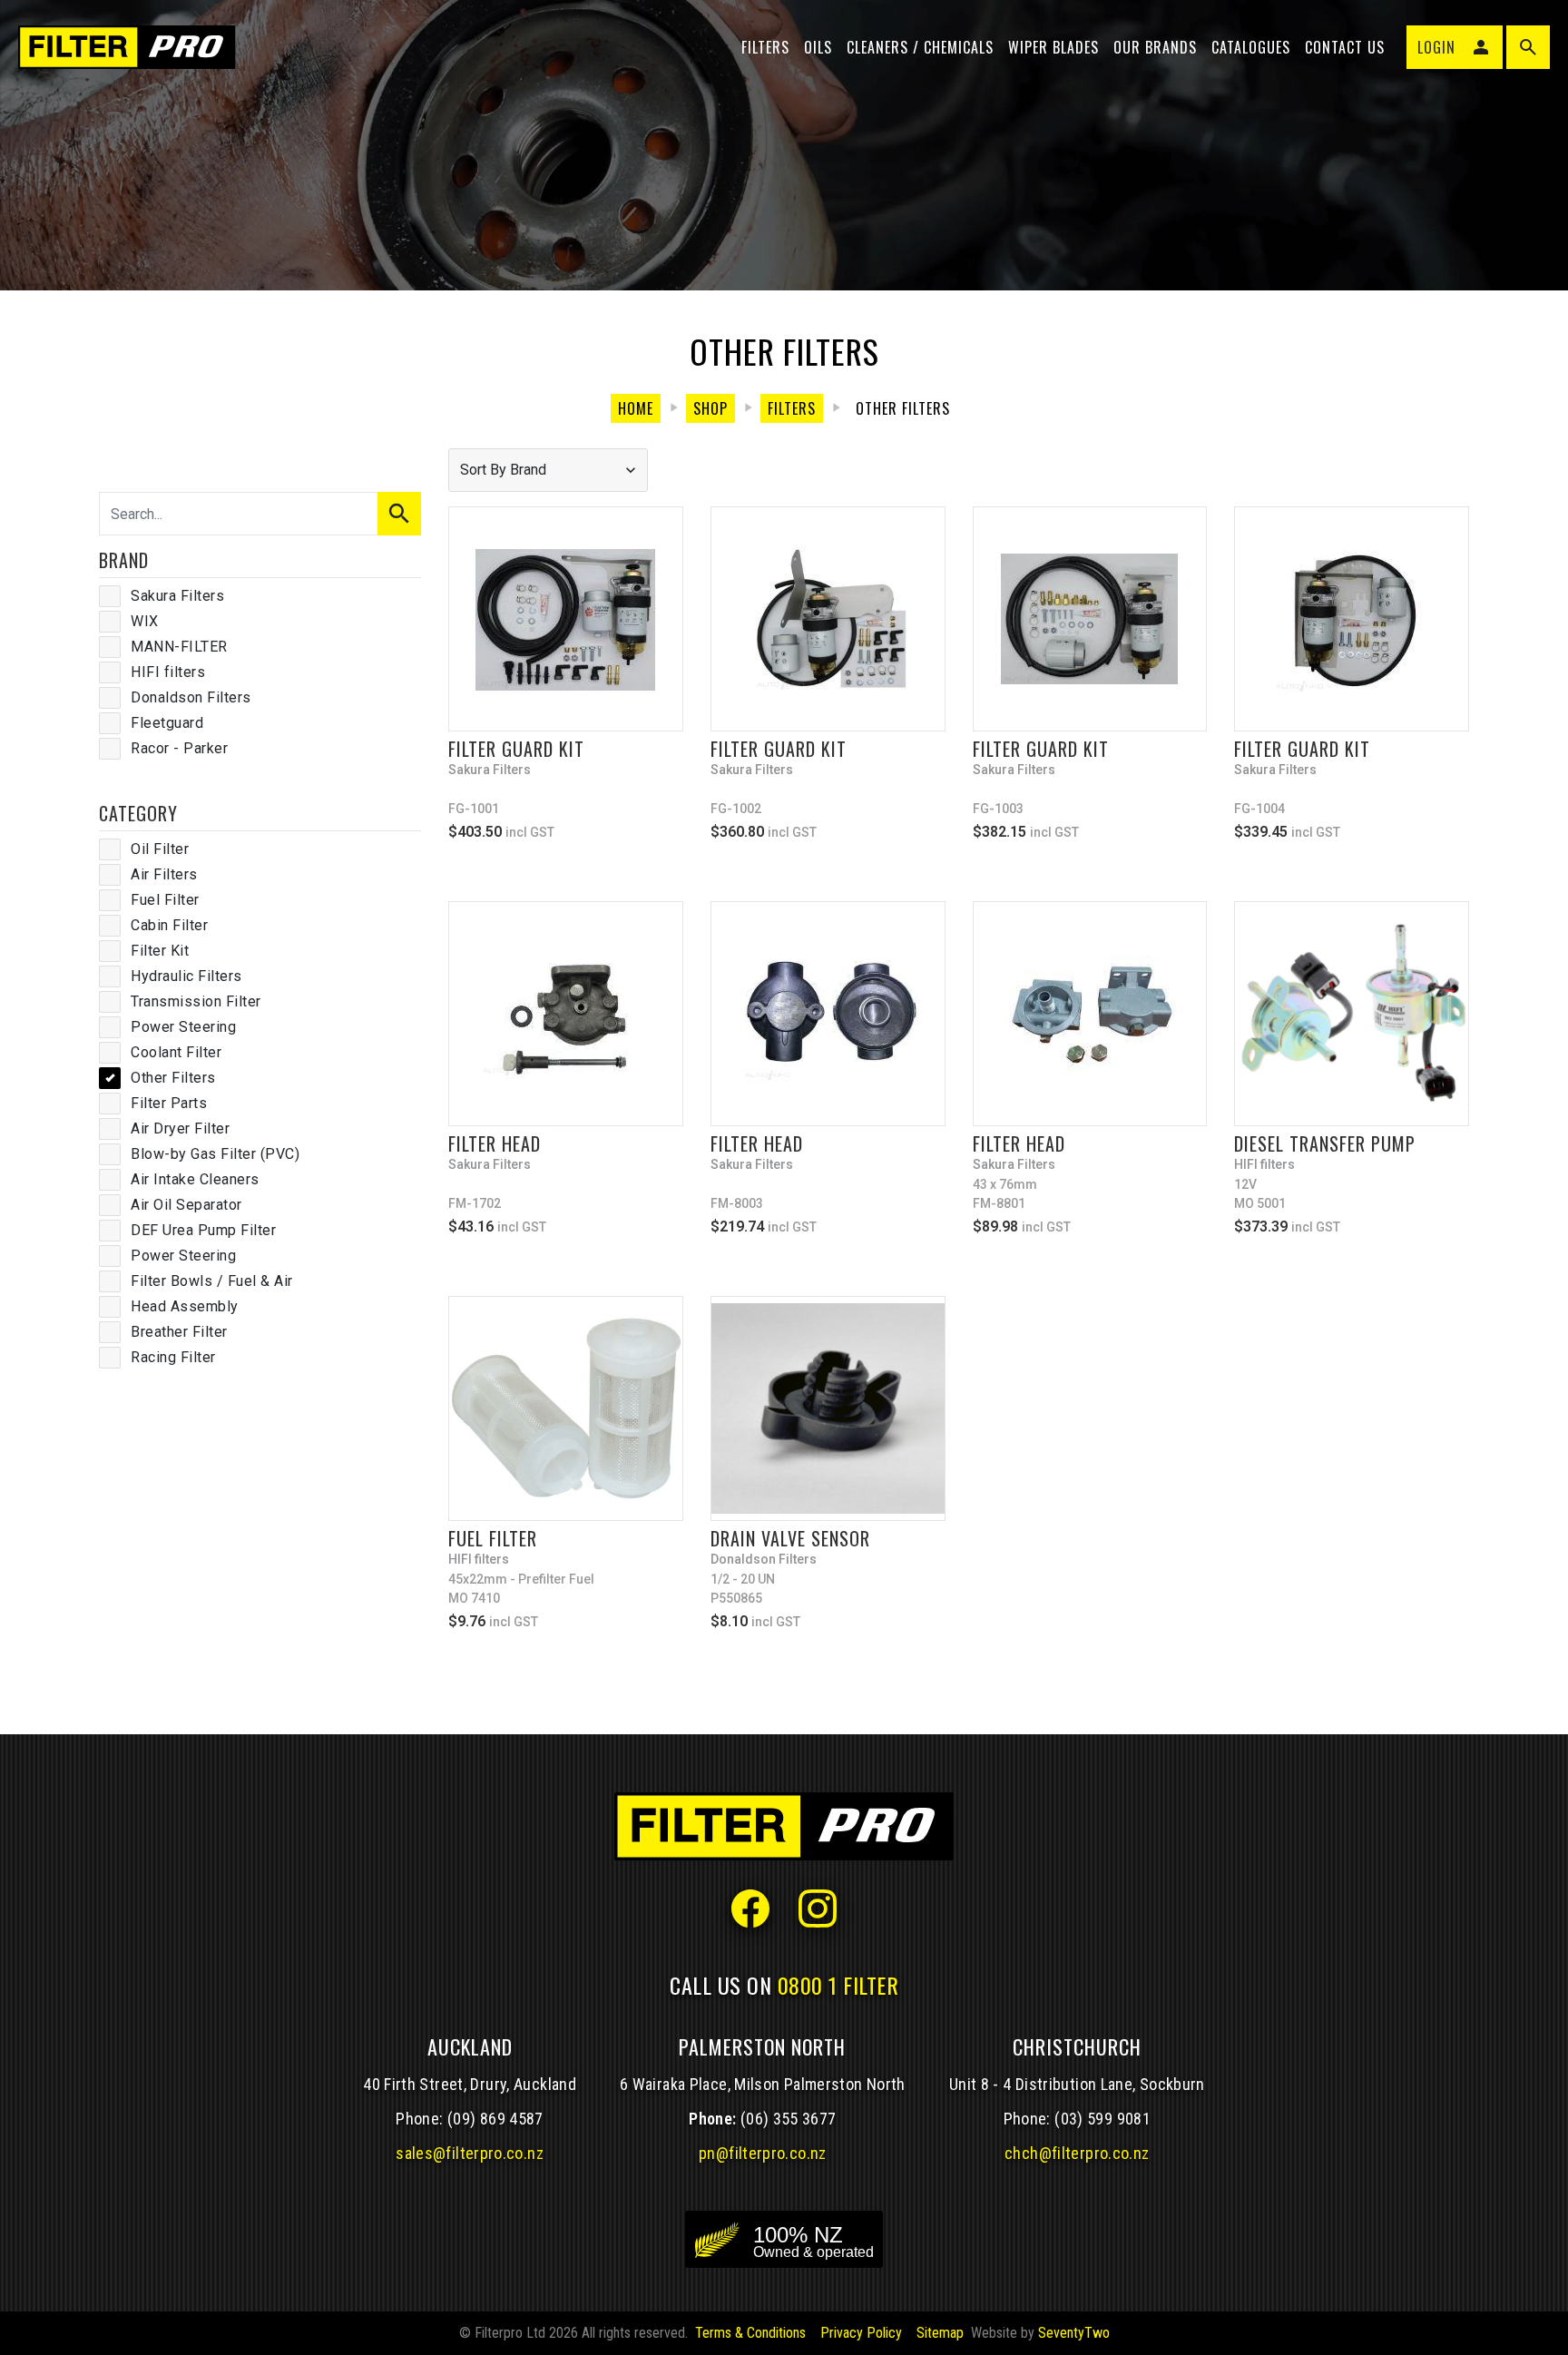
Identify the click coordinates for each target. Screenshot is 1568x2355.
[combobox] (548, 470)
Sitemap (940, 2333)
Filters (765, 47)
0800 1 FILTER (838, 1985)
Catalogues (1251, 47)
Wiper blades (1053, 47)
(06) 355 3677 (789, 2119)
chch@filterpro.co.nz (1077, 2153)
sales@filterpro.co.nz (470, 2153)
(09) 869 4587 (495, 2119)
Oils (818, 47)
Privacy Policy (861, 2333)
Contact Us (1345, 47)
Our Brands (1155, 47)
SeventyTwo (1074, 2333)
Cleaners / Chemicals (920, 47)
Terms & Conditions (750, 2333)
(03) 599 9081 (1102, 2119)
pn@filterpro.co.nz (763, 2153)
